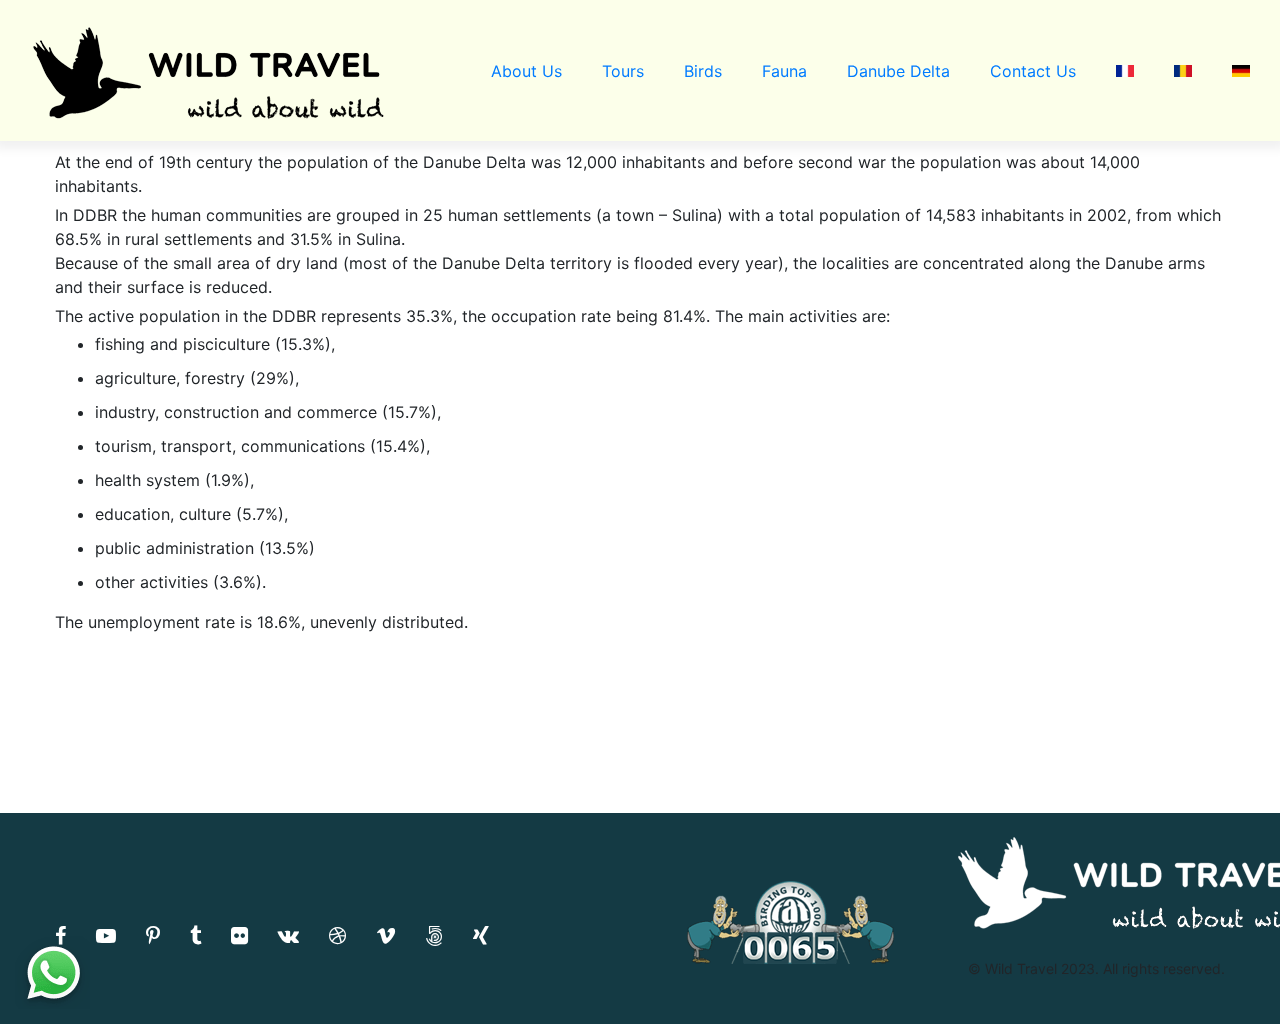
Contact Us (1033, 71)
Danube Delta (898, 71)
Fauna (784, 71)
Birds (703, 71)
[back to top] (1224, 969)
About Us (526, 71)
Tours (623, 71)
